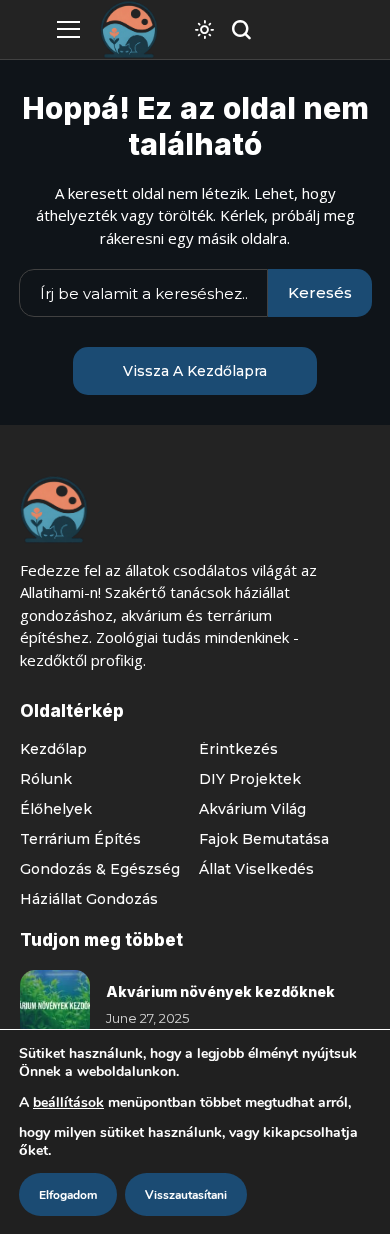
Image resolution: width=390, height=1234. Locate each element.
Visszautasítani (186, 1195)
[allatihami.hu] (129, 29)
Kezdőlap (53, 749)
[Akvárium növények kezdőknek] (55, 1005)
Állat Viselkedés (256, 869)
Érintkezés (238, 749)
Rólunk (46, 779)
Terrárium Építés (80, 839)
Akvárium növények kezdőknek (220, 991)
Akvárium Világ (252, 809)
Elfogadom (68, 1195)
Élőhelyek (56, 809)
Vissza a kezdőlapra (195, 371)
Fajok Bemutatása (264, 839)
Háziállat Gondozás (89, 899)
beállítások (68, 1102)
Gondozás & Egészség (100, 869)
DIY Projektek (250, 779)
